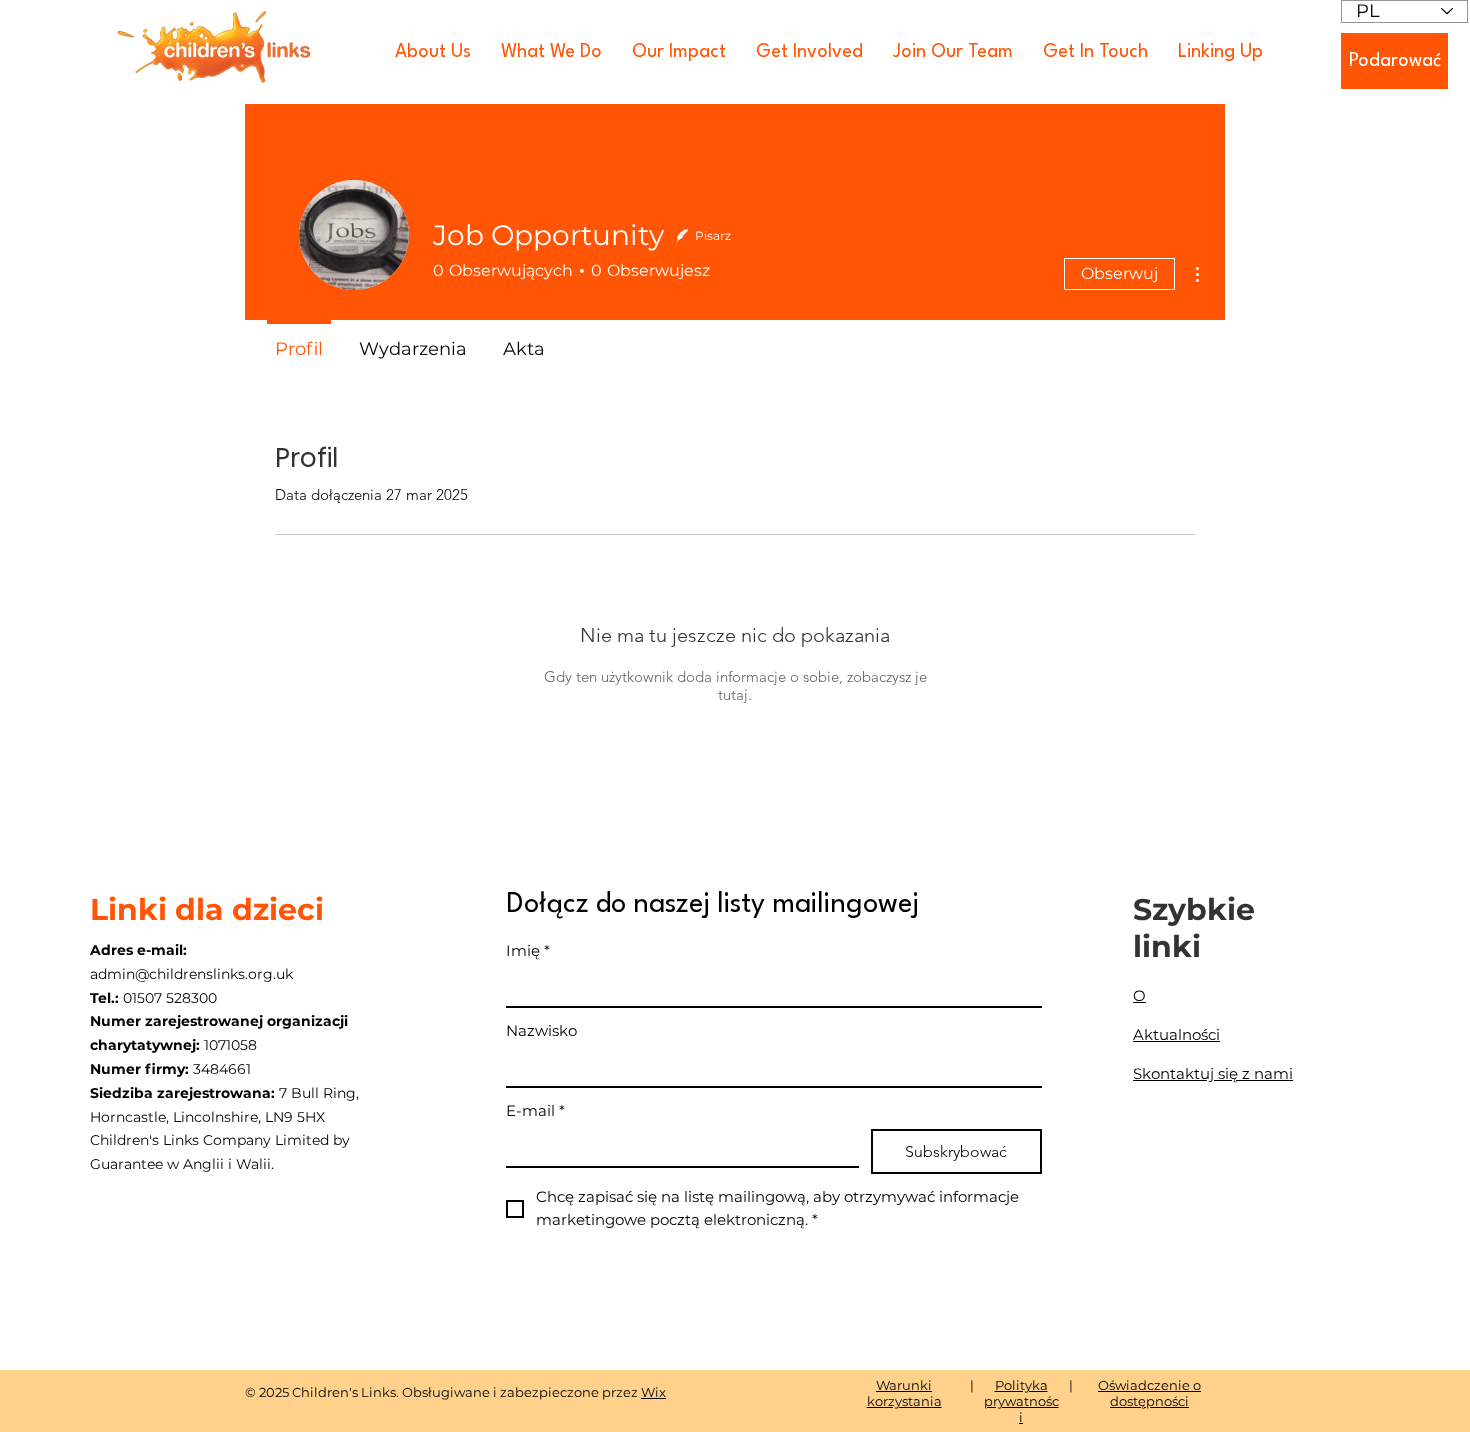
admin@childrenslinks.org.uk (191, 974)
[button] (433, 52)
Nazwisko (541, 1030)
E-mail (535, 1110)
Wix (653, 1392)
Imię (528, 950)
